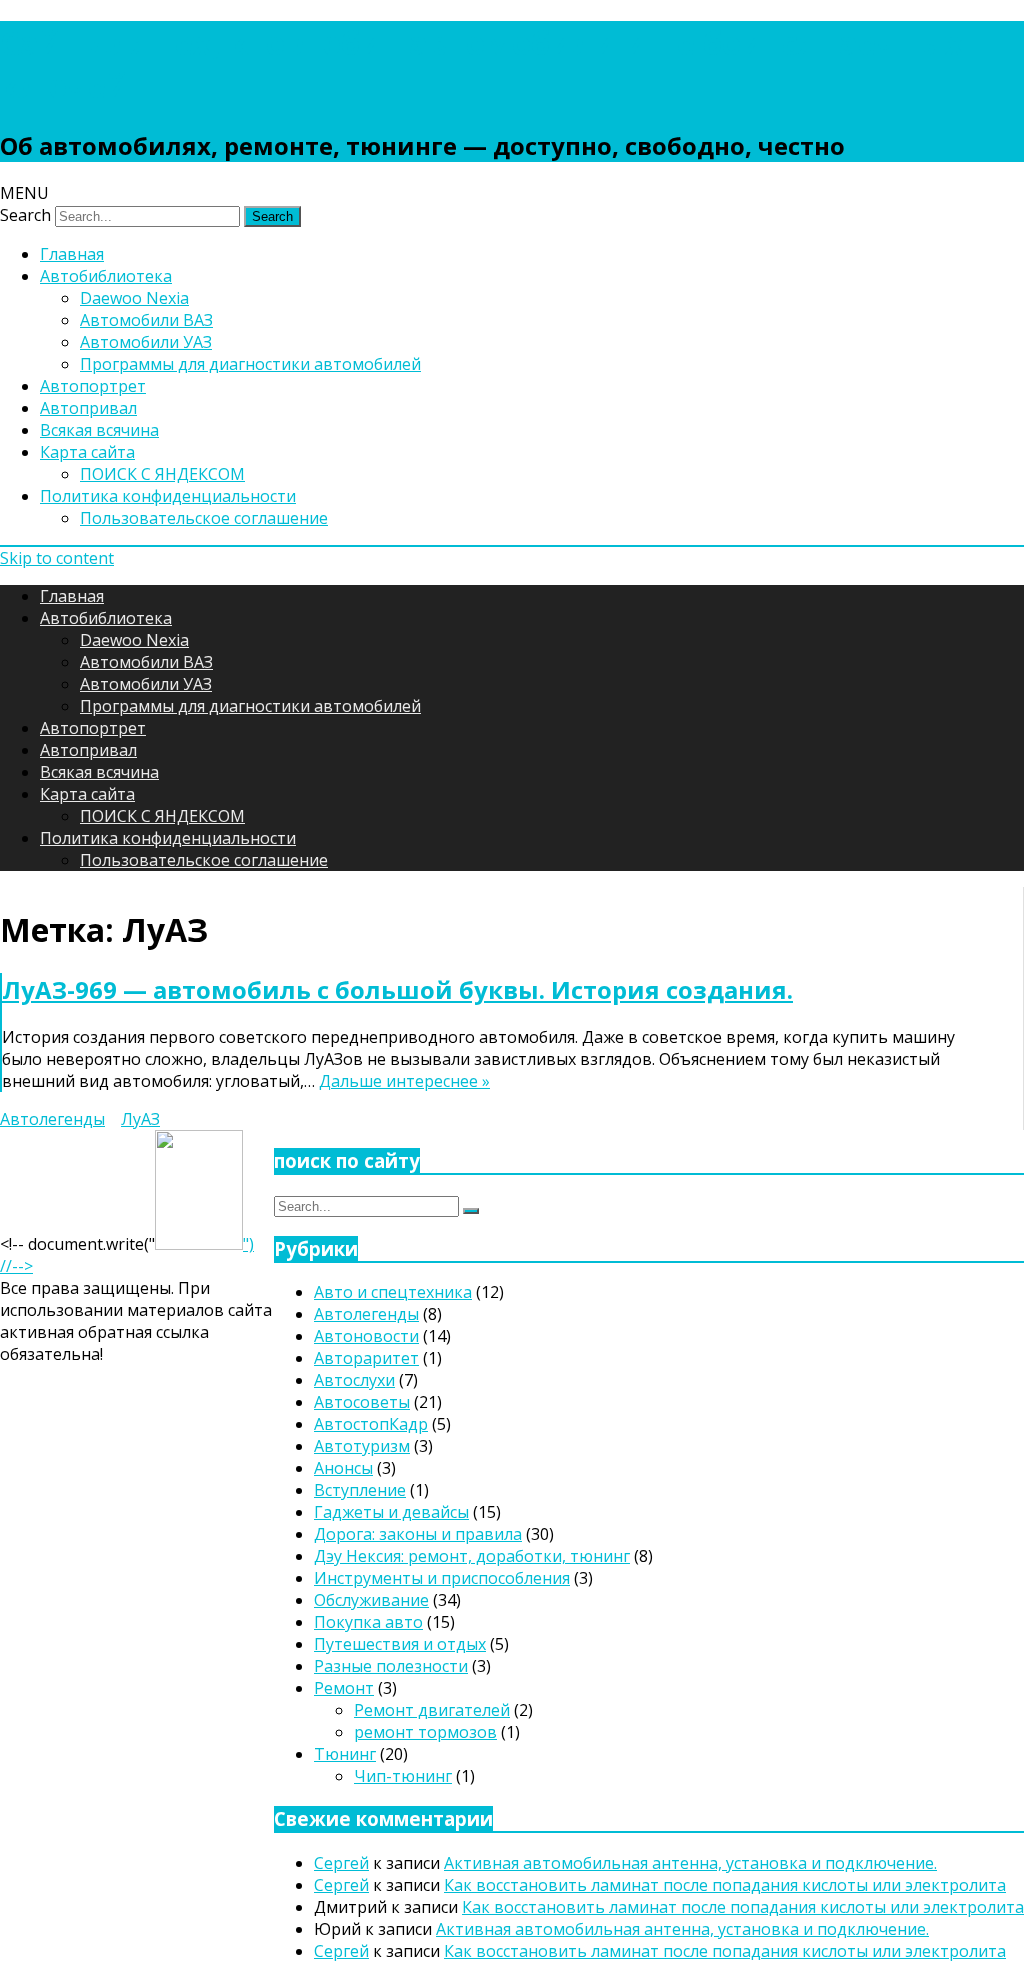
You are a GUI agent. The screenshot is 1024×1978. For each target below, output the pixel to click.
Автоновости (366, 1336)
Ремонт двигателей (432, 1710)
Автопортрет (93, 386)
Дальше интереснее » (404, 1081)
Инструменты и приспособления (442, 1578)
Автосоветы (362, 1402)
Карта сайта (87, 452)
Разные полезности (391, 1666)
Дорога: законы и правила (418, 1534)
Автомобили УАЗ (146, 342)
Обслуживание (371, 1600)
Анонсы (343, 1468)
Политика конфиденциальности (168, 496)
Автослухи (354, 1380)
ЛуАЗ (140, 1119)
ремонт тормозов (425, 1732)
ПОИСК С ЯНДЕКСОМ (162, 474)
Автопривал (88, 408)
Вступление (360, 1490)
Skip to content (57, 558)
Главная (72, 254)
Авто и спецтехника (393, 1292)
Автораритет (366, 1358)
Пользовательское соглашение (204, 518)
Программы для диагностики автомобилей (250, 364)
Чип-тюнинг (403, 1776)
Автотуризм (362, 1446)
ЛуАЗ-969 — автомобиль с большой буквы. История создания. (397, 989)
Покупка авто (368, 1622)
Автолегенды (52, 1119)
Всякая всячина (99, 430)
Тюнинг (345, 1754)
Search (25, 215)
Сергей (341, 1863)
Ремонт (344, 1688)
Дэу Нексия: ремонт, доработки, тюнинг (472, 1556)
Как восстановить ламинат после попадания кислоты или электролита (725, 1885)
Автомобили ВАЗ (146, 320)
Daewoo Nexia (134, 298)
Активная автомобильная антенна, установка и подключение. (690, 1863)
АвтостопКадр (371, 1424)
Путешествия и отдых (400, 1644)
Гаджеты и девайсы (391, 1512)
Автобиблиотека (106, 276)
